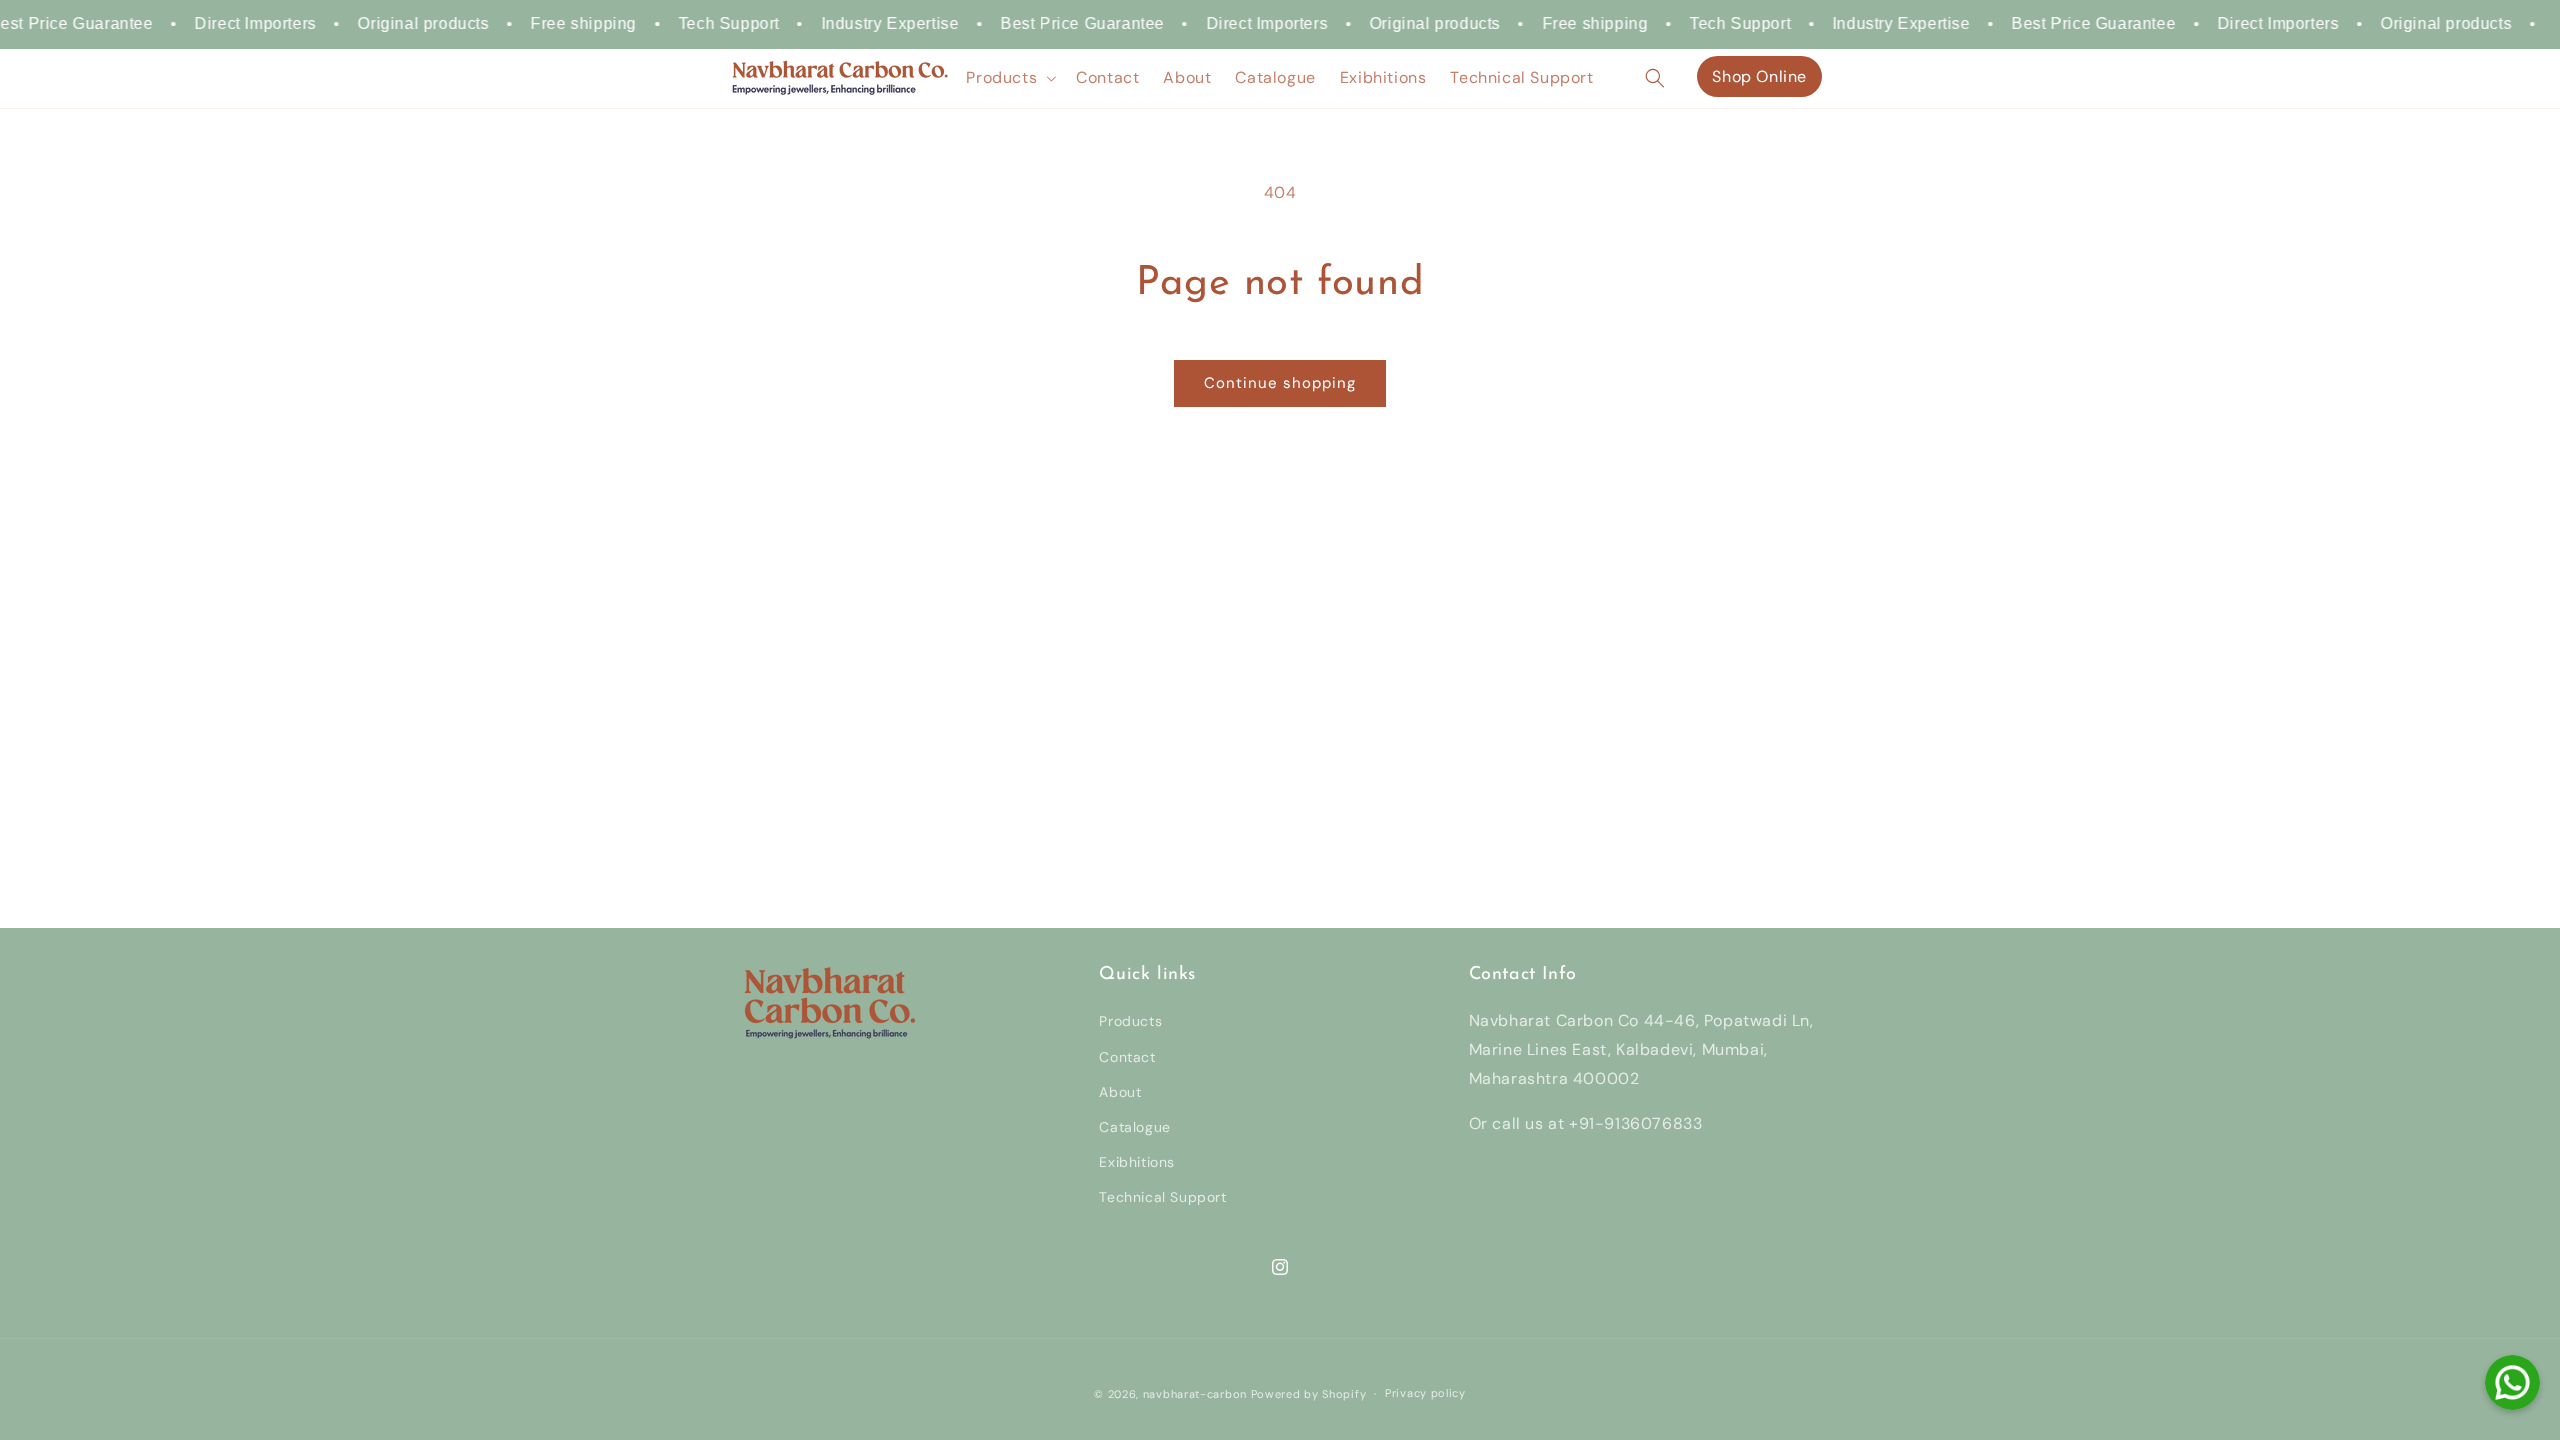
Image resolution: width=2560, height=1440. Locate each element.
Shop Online (1759, 76)
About (1120, 1092)
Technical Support (1162, 1197)
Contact (1127, 1057)
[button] (1009, 78)
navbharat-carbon (1195, 1394)
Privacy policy (1425, 1393)
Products (1130, 1021)
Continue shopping (1280, 383)
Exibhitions (1137, 1162)
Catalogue (1134, 1127)
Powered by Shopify (1309, 1394)
